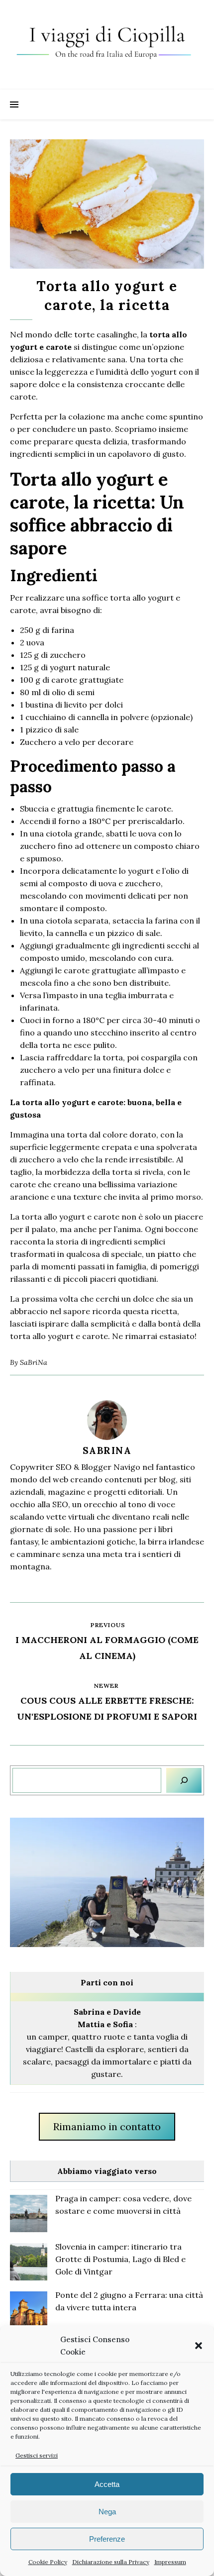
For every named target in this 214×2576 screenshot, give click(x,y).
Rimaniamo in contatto (107, 2126)
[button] (199, 2346)
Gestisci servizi (37, 2455)
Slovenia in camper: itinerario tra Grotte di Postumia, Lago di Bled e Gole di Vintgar (120, 2259)
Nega (107, 2512)
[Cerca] (184, 1780)
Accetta (107, 2484)
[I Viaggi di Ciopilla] (107, 45)
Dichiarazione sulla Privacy (111, 2562)
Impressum (170, 2562)
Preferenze (107, 2539)
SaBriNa (34, 1362)
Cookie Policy (48, 2562)
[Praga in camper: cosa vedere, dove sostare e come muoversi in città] (29, 2214)
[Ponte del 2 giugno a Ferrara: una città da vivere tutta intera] (29, 2310)
